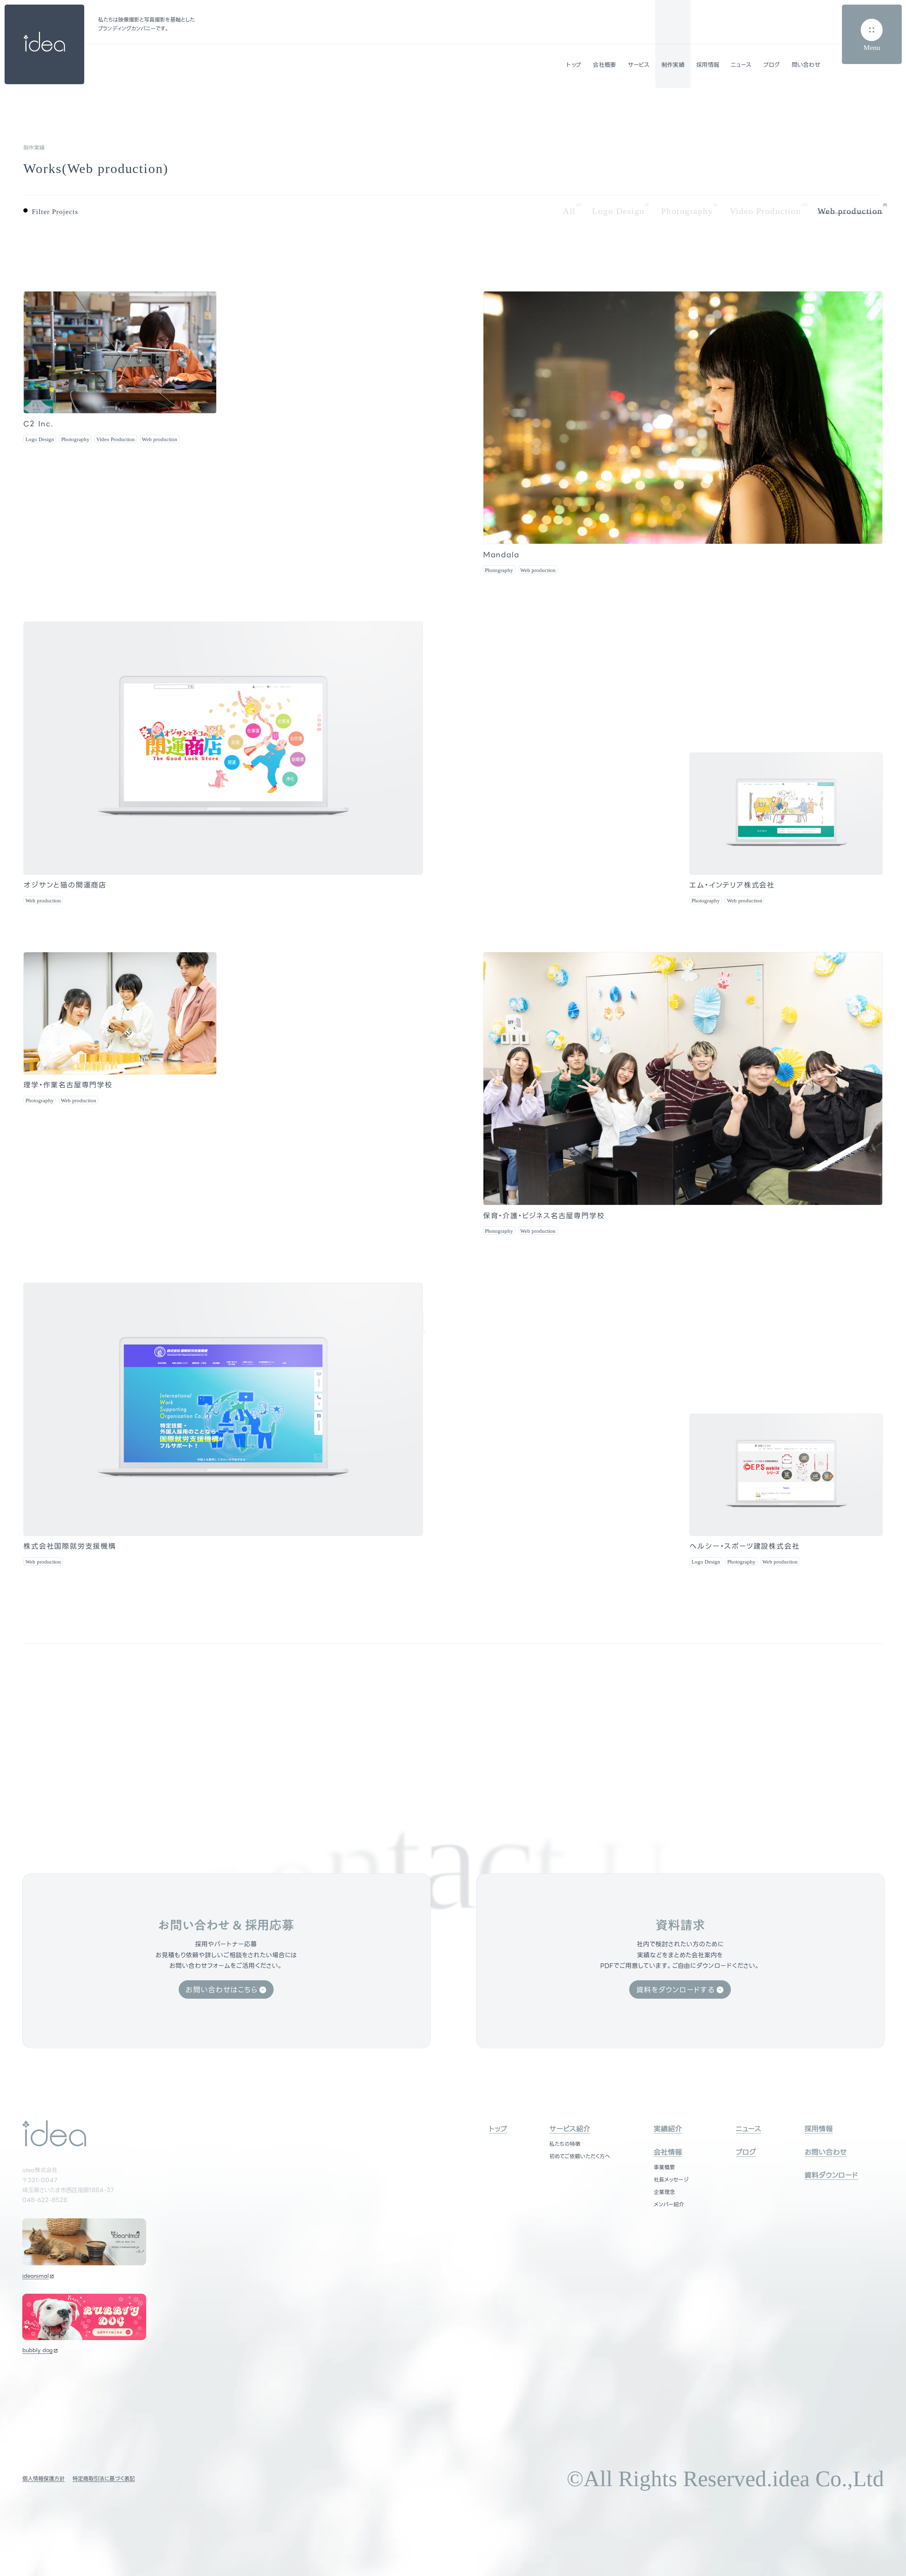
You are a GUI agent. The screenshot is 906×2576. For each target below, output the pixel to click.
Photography (687, 211)
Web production (850, 211)
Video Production (765, 211)
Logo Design (618, 211)
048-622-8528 (45, 2200)
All (569, 211)
